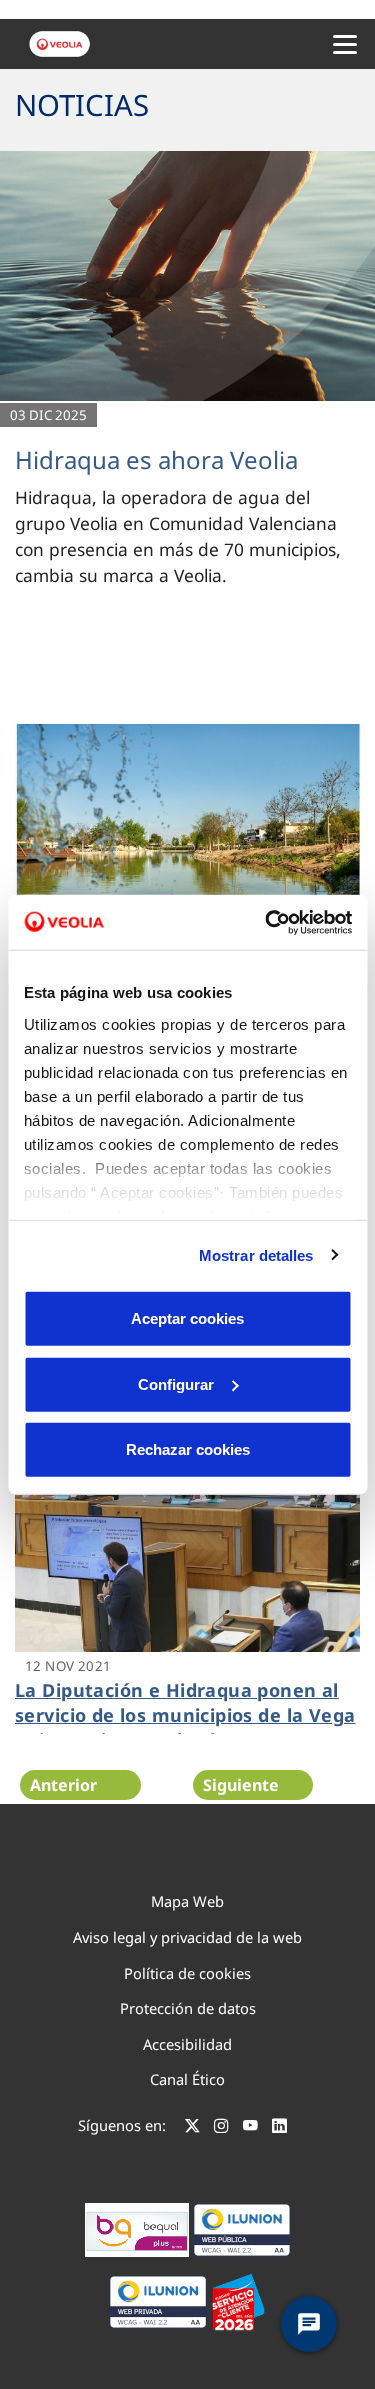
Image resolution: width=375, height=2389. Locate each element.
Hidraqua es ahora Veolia (156, 459)
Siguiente (241, 1785)
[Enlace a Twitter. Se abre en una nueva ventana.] (192, 2128)
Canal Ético (187, 2079)
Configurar (176, 1383)
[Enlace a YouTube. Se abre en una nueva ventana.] (250, 2128)
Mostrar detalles (256, 1254)
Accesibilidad (187, 2044)
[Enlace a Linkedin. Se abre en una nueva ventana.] (279, 2128)
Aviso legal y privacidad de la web (187, 1937)
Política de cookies (187, 1973)
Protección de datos (188, 2008)
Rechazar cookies (188, 1449)
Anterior (63, 1785)
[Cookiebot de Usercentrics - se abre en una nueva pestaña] (267, 922)
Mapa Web (187, 1901)
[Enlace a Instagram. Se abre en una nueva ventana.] (221, 2128)
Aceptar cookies (187, 1318)
